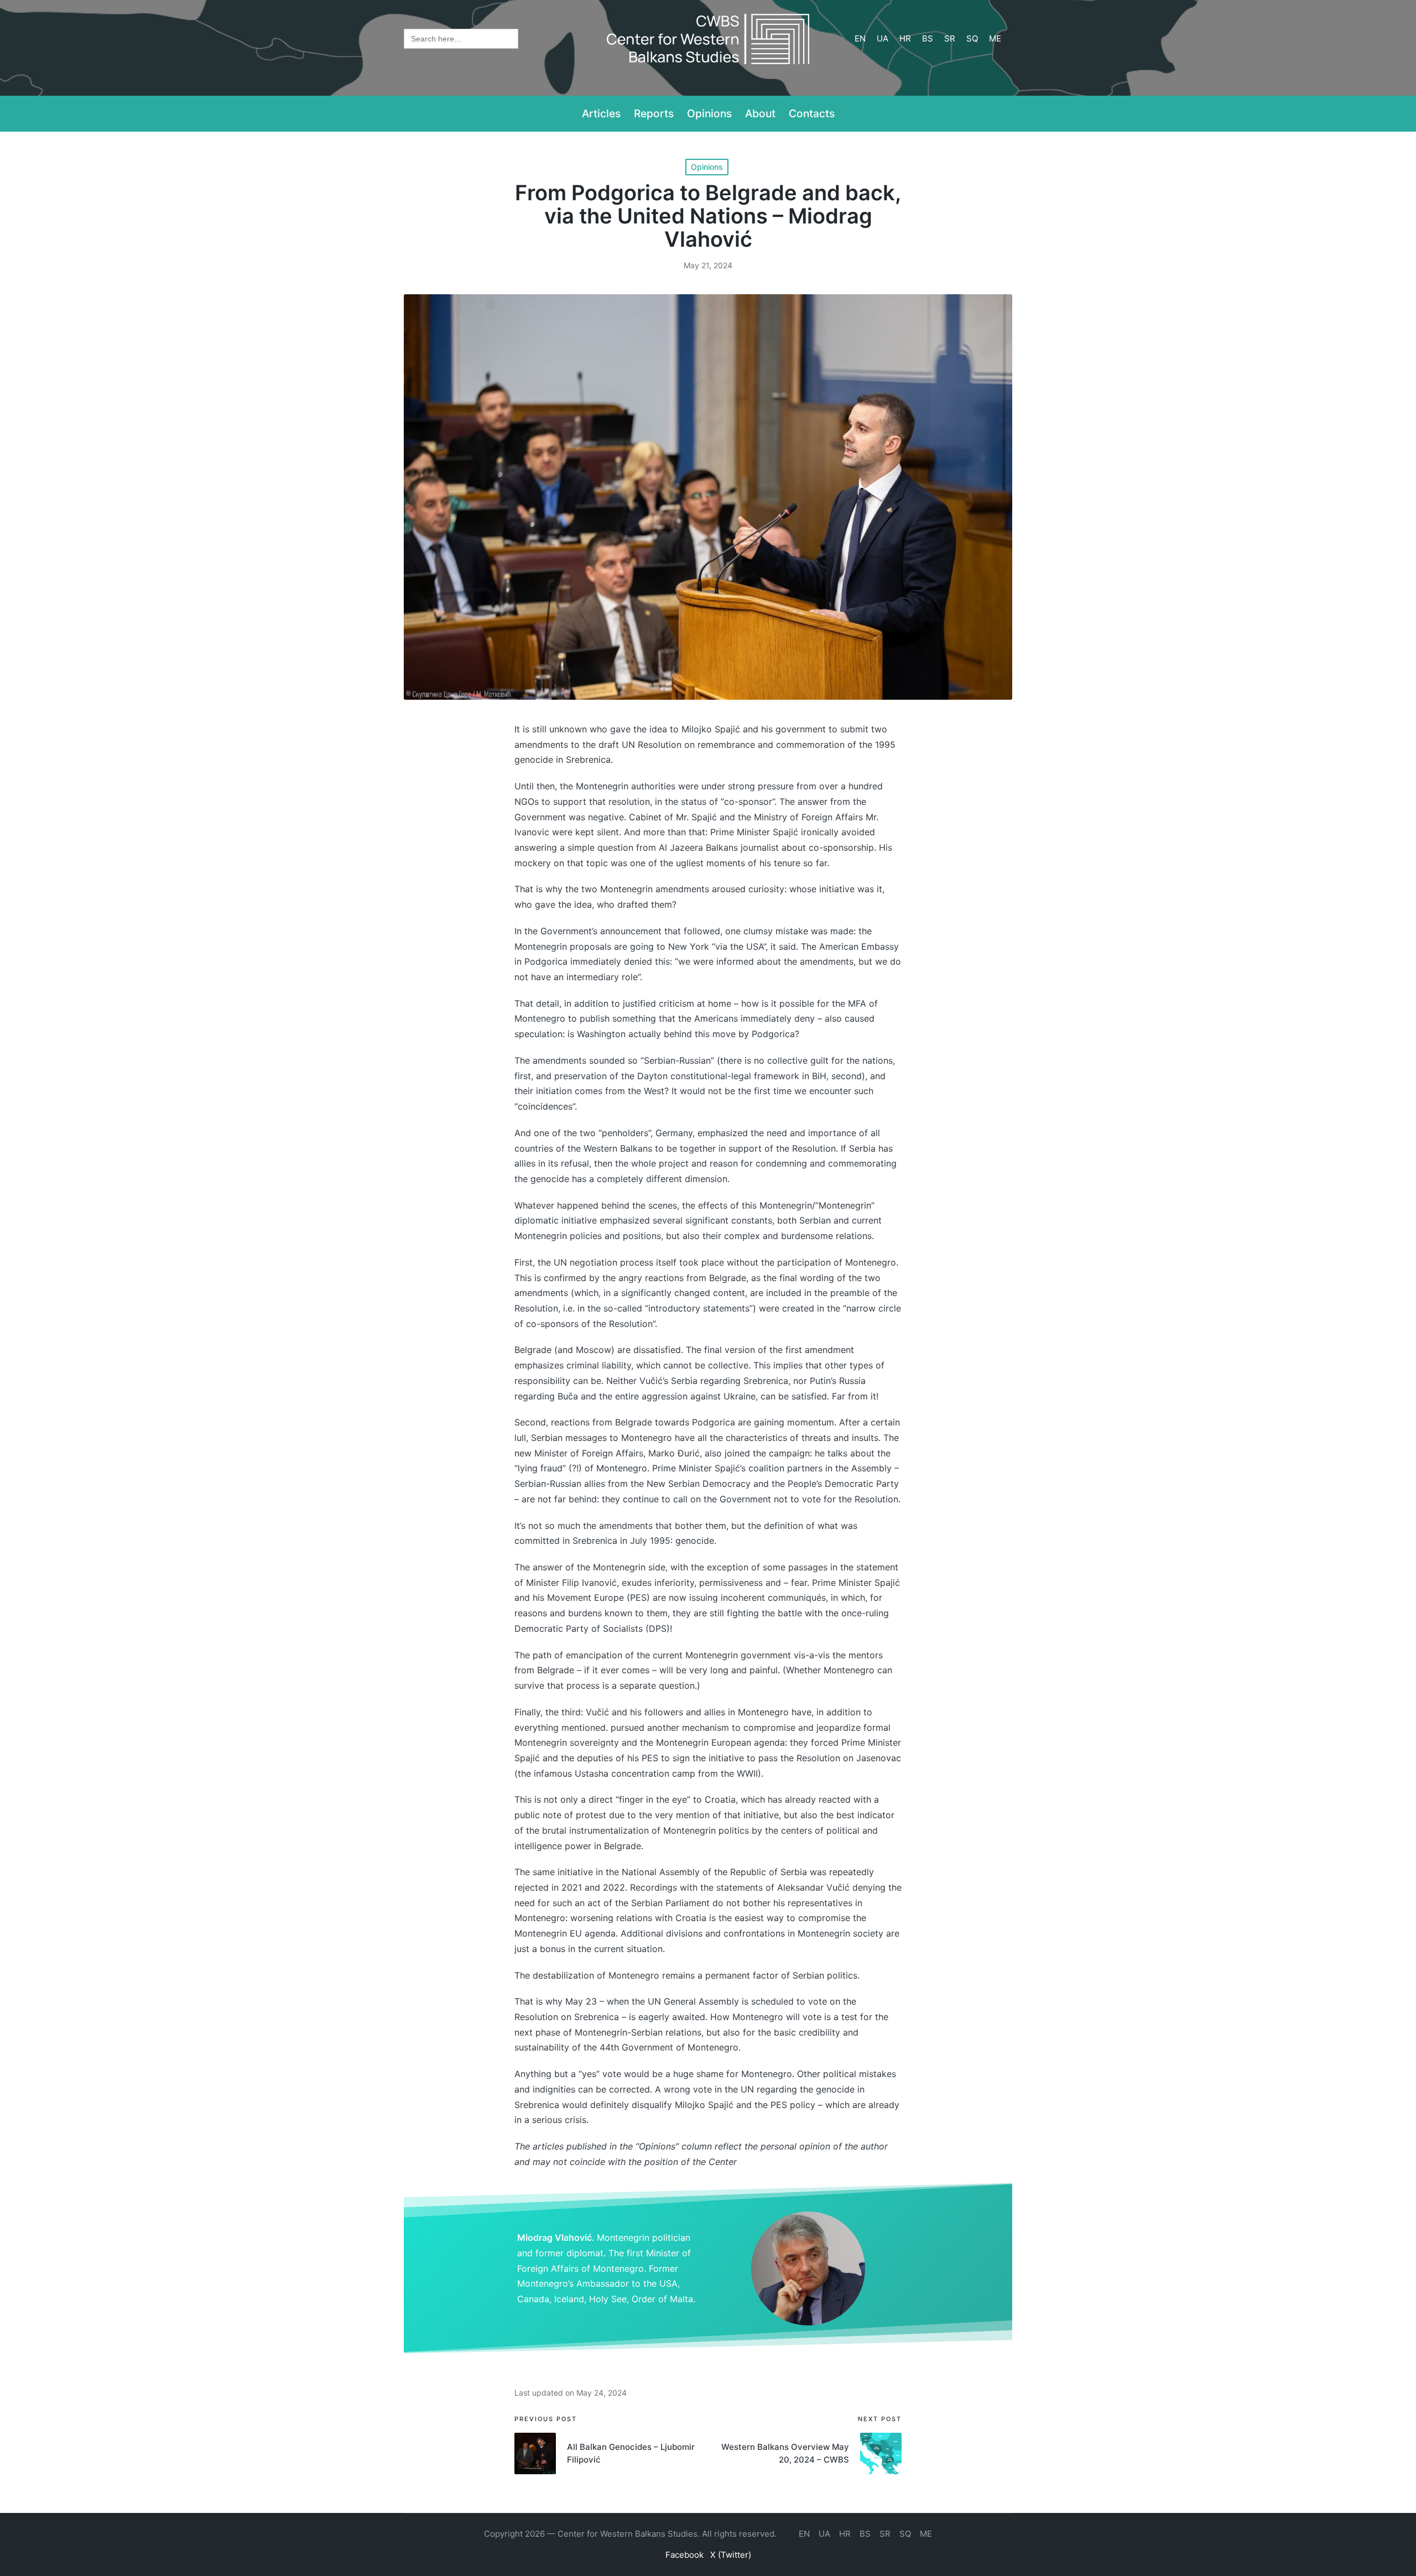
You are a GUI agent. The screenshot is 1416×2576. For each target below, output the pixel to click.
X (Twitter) (731, 2555)
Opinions (707, 167)
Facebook (684, 2555)
